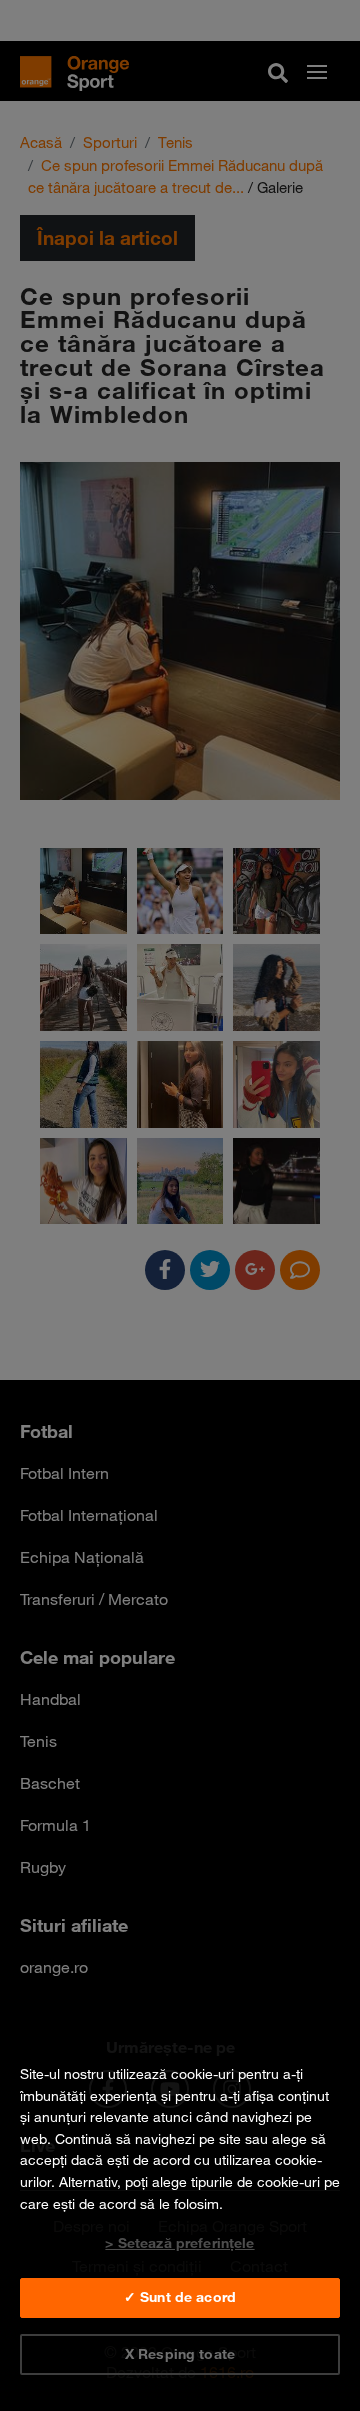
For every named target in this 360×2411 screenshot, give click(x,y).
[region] (180, 2213)
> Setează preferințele (179, 2243)
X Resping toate (180, 2354)
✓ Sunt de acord (180, 2297)
